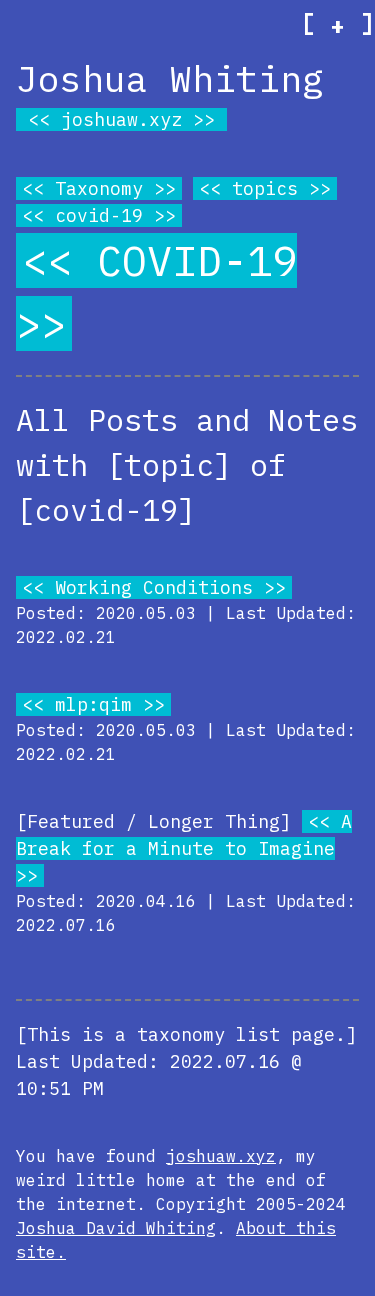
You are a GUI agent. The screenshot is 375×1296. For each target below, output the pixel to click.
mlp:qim (93, 704)
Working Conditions (154, 587)
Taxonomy (99, 188)
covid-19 (99, 215)
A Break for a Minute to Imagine (184, 835)
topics (265, 188)
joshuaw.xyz (121, 119)
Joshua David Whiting (116, 1228)
